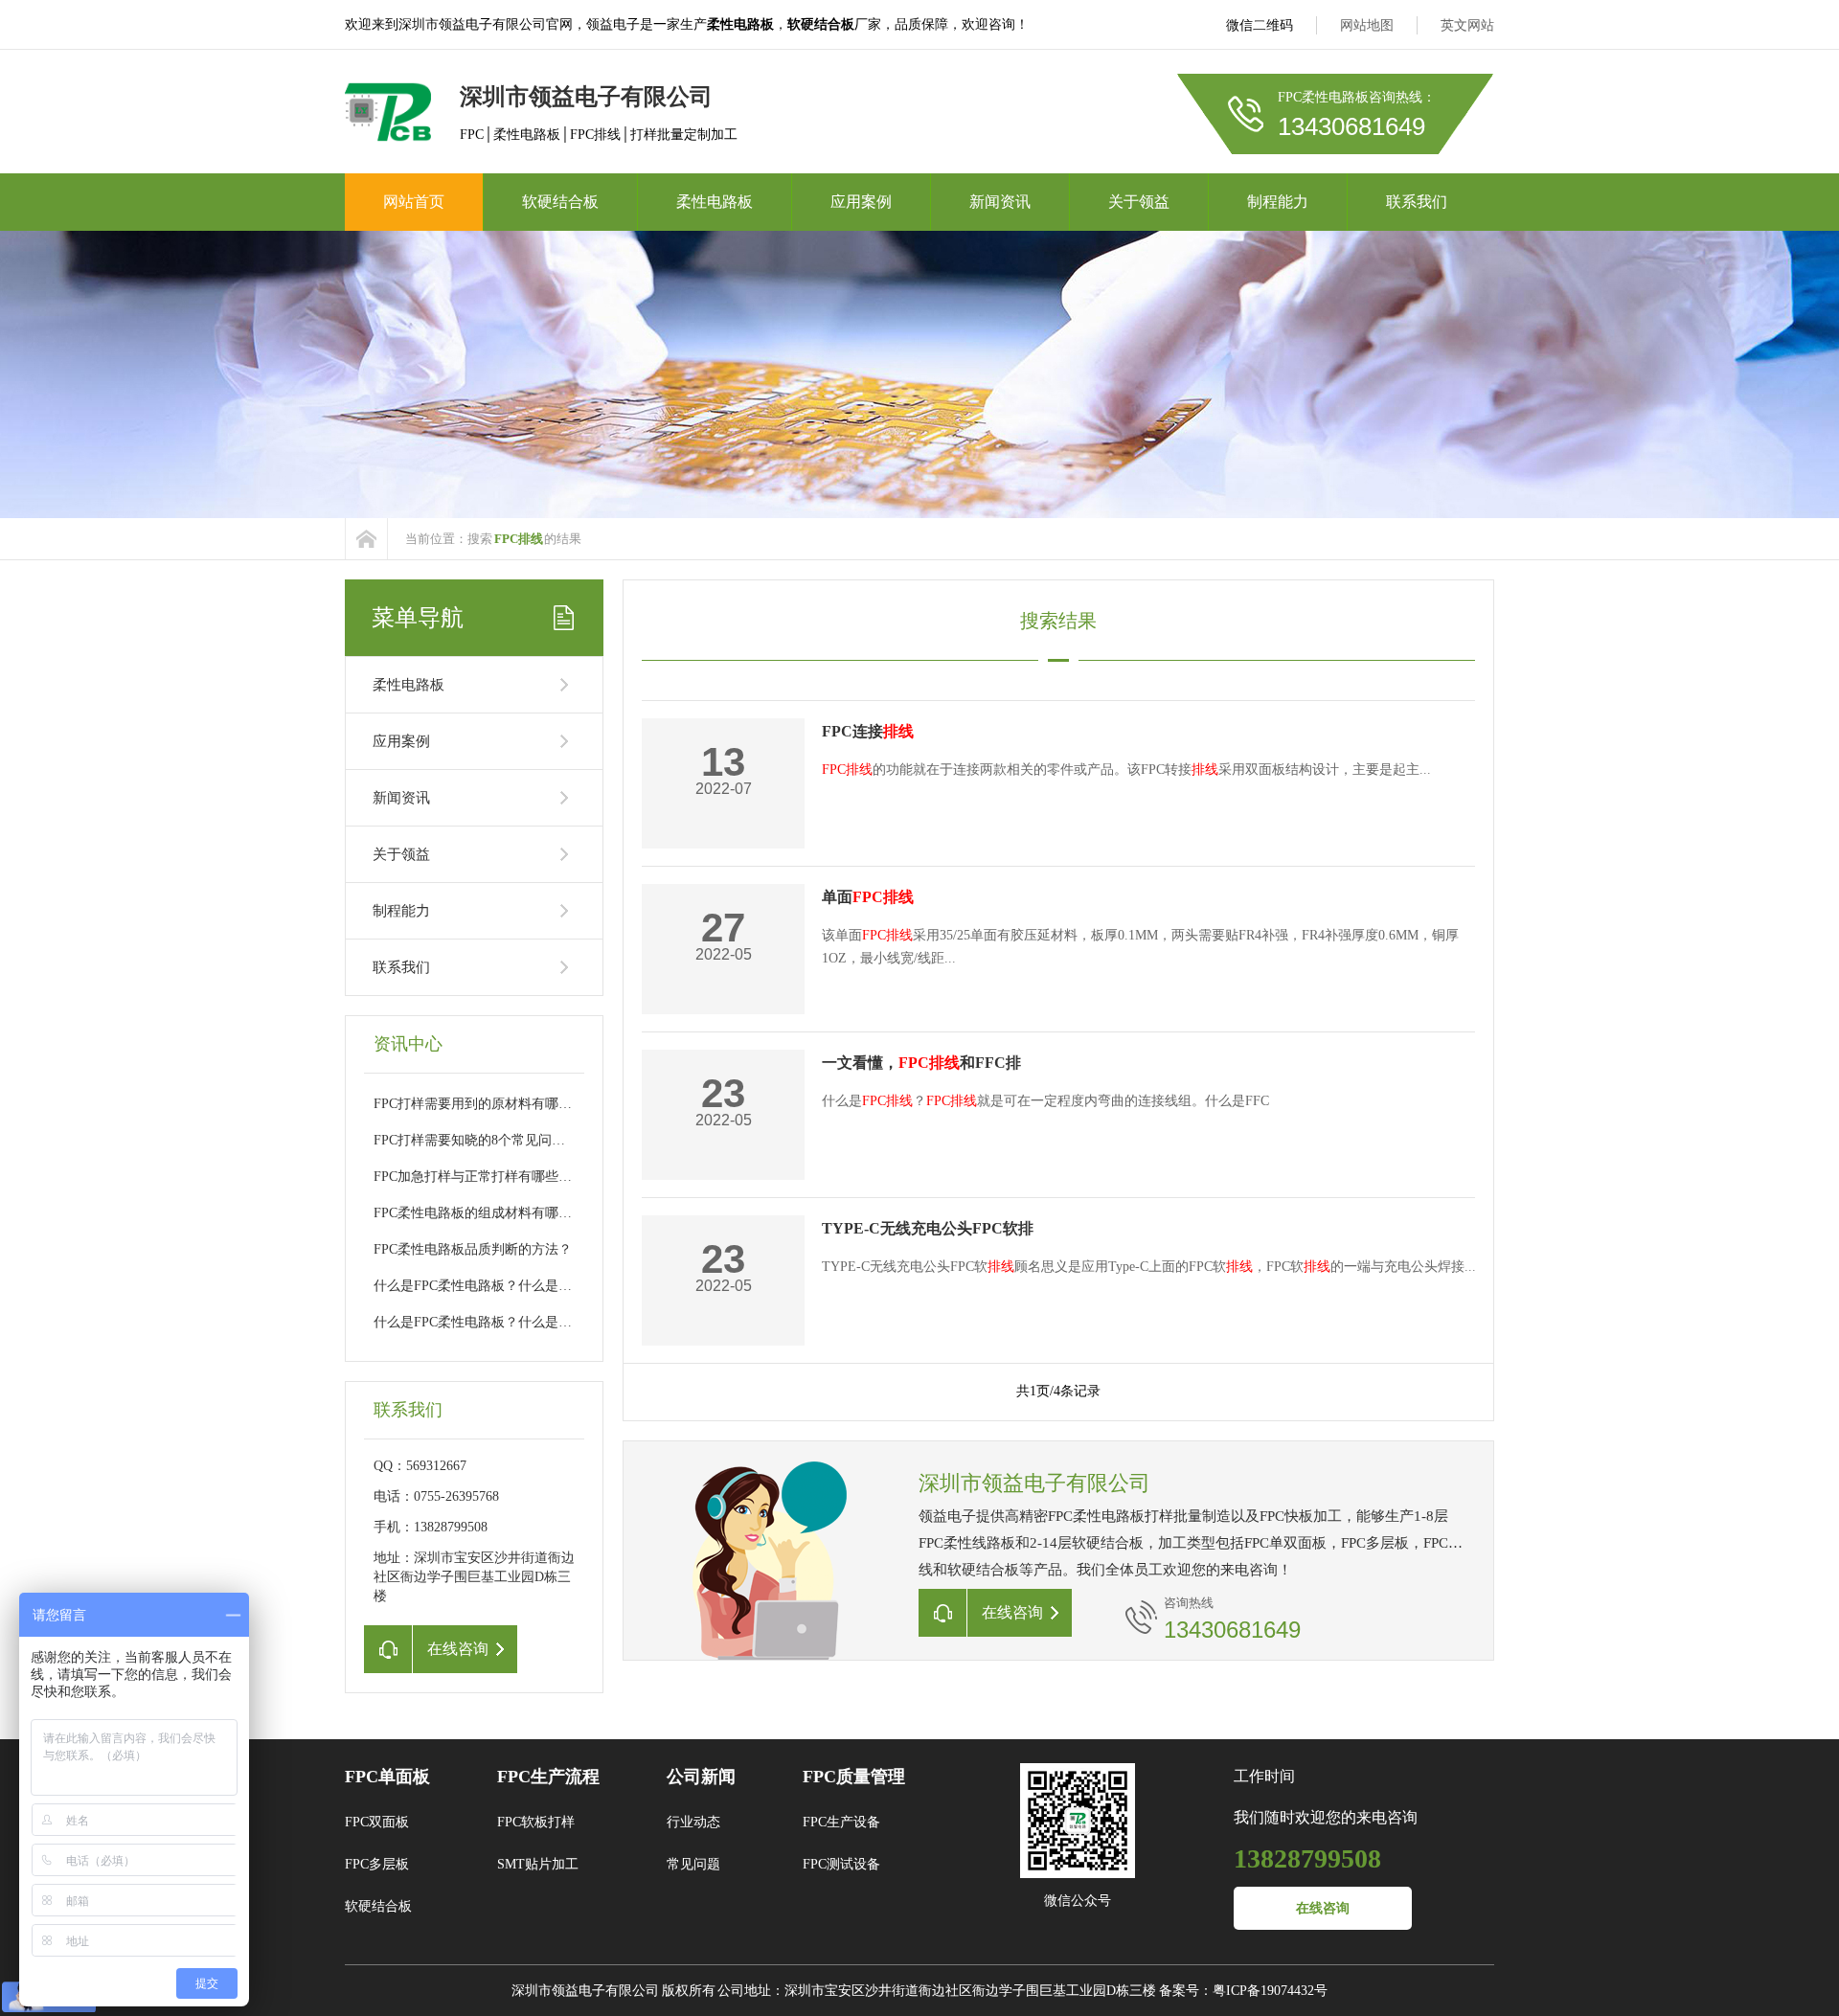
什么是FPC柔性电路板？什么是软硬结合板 (499, 1286)
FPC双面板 (377, 1822)
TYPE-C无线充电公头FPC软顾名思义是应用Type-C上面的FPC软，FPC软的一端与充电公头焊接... (1149, 1267)
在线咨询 (1323, 1908)
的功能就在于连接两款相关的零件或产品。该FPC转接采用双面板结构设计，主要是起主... (1126, 770)
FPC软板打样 (536, 1822)
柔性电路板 (715, 202)
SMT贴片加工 (538, 1864)
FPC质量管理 (854, 1777)
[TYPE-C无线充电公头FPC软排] (1457, 1281)
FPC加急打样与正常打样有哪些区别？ (486, 1177)
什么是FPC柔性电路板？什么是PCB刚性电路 (505, 1322)
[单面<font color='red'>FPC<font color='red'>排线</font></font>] (1457, 950)
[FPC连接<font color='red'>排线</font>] (1457, 784)
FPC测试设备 (841, 1864)
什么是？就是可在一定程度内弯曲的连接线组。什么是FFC (1045, 1101)
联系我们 (1417, 202)
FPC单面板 (387, 1777)
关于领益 (1139, 202)
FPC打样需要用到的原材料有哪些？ (479, 1104)
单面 (868, 897)
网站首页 (414, 202)
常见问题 (693, 1864)
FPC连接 (868, 731)
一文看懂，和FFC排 (921, 1063)
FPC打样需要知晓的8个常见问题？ (476, 1140)
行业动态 (693, 1822)
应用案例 (861, 202)
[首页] (366, 539)
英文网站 (1467, 25)
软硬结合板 (560, 202)
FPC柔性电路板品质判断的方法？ (473, 1249)
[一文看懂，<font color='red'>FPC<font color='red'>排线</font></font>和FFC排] (1457, 1115)
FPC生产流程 (548, 1777)
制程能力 (1278, 202)
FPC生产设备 (841, 1822)
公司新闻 (701, 1777)
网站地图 (1367, 25)
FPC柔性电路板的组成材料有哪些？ (479, 1213)
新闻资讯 (1000, 202)
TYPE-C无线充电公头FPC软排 (928, 1228)
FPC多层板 (377, 1864)
